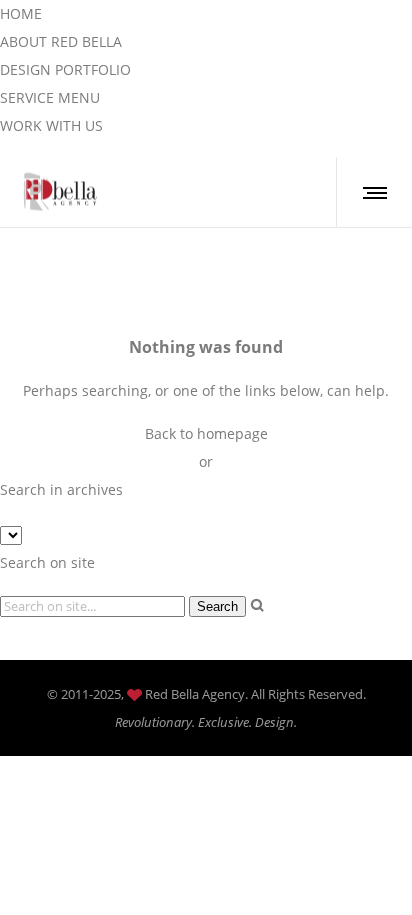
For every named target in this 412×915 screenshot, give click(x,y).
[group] (21, 13)
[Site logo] (61, 192)
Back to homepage (206, 433)
